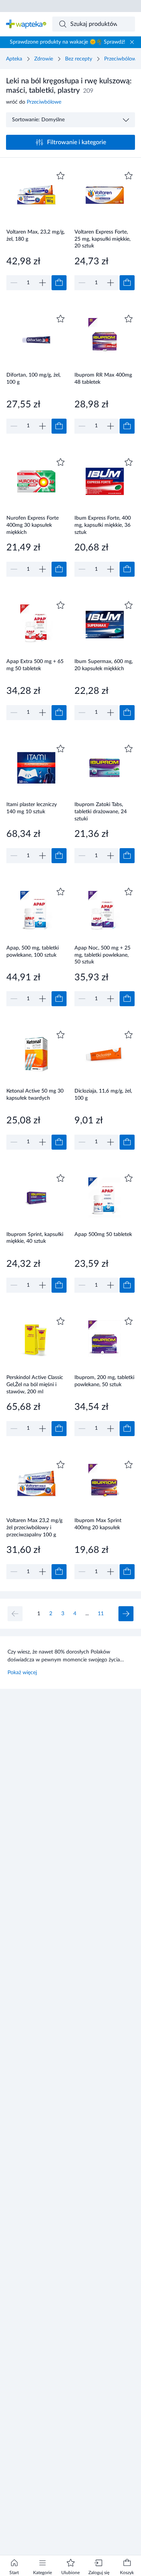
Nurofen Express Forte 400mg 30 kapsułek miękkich (33, 525)
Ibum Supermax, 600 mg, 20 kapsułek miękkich (104, 665)
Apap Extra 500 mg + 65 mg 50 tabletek (35, 665)
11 (101, 1614)
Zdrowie (44, 59)
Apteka (14, 59)
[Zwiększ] (42, 283)
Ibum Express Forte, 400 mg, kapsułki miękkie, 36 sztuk (103, 525)
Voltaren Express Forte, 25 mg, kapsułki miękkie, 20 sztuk (102, 239)
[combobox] (94, 24)
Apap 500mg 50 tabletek (103, 1234)
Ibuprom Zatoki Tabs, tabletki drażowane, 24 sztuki (101, 812)
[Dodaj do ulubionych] (61, 176)
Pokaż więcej (22, 1673)
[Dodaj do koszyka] (59, 283)
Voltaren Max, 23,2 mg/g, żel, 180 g (36, 236)
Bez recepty (79, 59)
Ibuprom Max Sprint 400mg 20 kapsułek (98, 1524)
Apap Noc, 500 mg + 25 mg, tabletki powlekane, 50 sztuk (102, 955)
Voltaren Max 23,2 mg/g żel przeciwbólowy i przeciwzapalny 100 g (34, 1528)
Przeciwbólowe (121, 59)
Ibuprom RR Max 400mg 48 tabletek (103, 379)
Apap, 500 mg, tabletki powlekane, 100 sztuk (33, 952)
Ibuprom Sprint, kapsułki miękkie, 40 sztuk (35, 1238)
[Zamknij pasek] (132, 42)
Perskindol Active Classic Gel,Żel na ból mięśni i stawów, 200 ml (35, 1384)
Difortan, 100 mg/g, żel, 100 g (33, 379)
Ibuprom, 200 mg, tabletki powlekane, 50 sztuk (104, 1381)
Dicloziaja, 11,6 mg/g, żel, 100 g (103, 1095)
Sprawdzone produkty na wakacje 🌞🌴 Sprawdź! (67, 42)
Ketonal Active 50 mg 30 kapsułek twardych (35, 1095)
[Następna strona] (126, 1614)
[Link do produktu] (36, 230)
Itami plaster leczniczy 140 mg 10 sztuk (32, 808)
